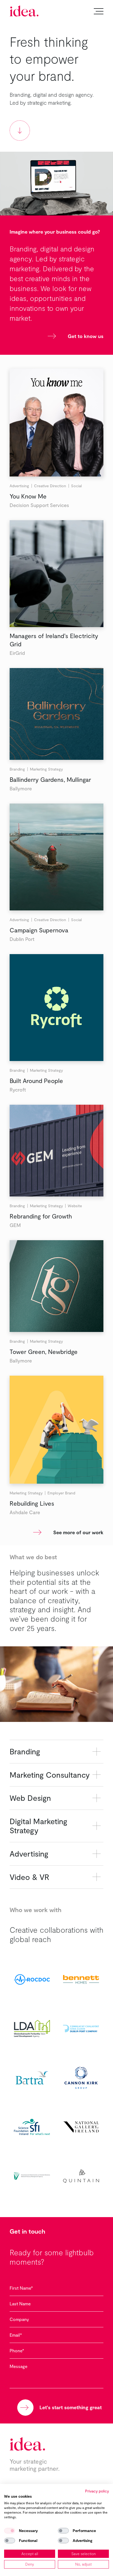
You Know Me (28, 496)
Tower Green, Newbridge (44, 1351)
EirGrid (17, 653)
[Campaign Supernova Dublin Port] (56, 857)
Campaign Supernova (39, 930)
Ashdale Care (25, 1512)
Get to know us (86, 336)
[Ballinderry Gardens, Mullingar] (56, 714)
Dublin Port (22, 939)
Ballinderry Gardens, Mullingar (50, 779)
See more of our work (78, 1532)
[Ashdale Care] (56, 1430)
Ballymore (21, 788)
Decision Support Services (39, 505)
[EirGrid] (56, 574)
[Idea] (24, 11)
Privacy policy (97, 2491)
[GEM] (56, 1151)
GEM (15, 1225)
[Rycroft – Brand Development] (56, 1008)
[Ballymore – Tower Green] (56, 1286)
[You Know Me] (56, 423)
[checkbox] (10, 2531)
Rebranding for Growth (41, 1216)
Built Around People (36, 1081)
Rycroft (18, 1090)
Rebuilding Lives (32, 1503)
